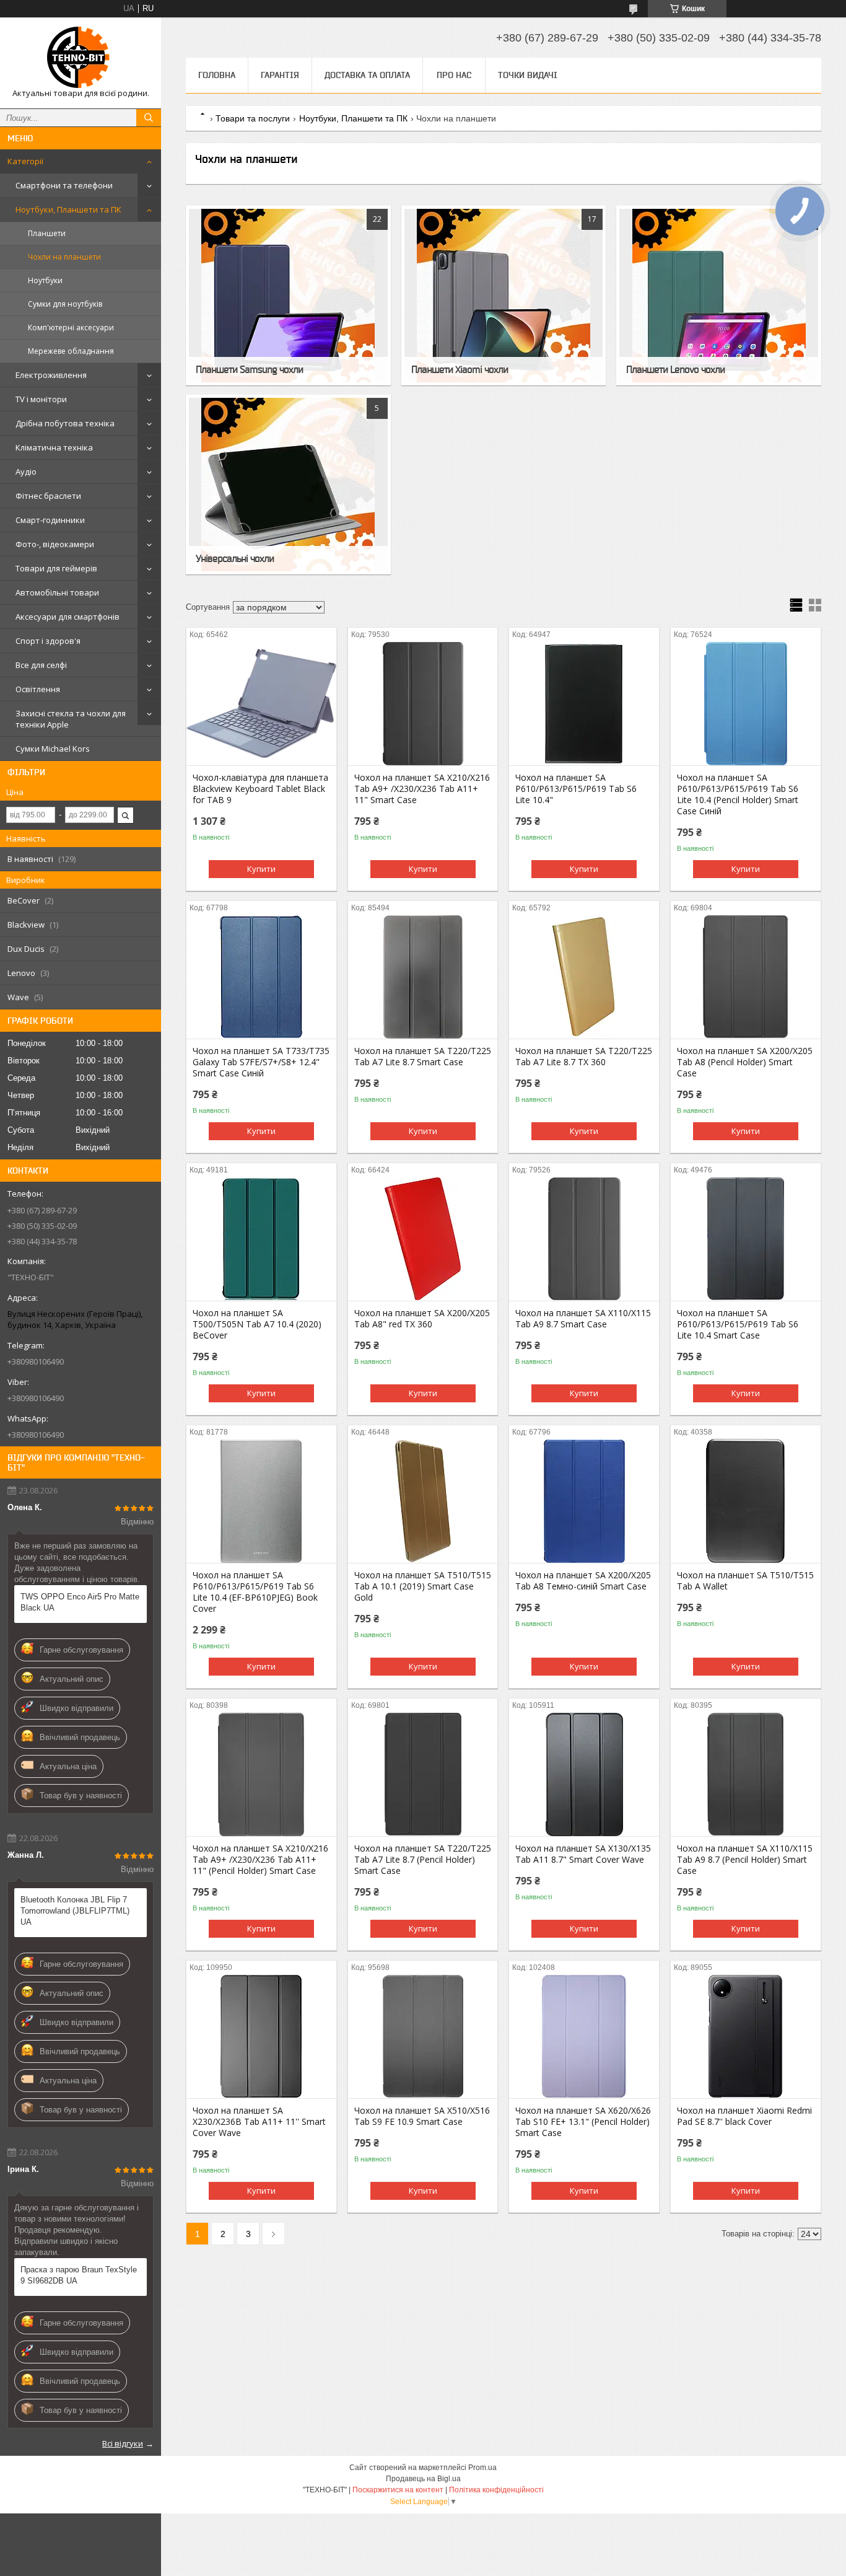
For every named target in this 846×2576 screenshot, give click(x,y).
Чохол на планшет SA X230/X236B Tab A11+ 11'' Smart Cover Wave (259, 2122)
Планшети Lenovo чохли (675, 369)
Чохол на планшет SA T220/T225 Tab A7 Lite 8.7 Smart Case (423, 1057)
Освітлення (38, 689)
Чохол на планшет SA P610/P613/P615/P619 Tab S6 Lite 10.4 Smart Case (738, 1324)
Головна (217, 75)
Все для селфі (41, 665)
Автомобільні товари (57, 592)
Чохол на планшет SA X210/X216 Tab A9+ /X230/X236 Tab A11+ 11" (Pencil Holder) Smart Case (260, 1860)
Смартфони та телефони (64, 185)
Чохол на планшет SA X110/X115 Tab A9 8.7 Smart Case (583, 1319)
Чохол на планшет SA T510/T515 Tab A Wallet (745, 1581)
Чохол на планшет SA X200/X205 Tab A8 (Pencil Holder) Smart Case (745, 1062)
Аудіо (26, 472)
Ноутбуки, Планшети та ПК (68, 209)
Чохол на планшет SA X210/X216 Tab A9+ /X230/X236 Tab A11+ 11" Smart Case (422, 789)
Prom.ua (482, 2468)
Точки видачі (528, 75)
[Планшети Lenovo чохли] (719, 296)
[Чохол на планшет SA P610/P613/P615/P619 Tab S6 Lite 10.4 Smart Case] (746, 1239)
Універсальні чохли (235, 558)
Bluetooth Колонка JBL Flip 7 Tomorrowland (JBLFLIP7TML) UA (75, 1911)
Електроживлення (51, 375)
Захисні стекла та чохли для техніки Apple (71, 719)
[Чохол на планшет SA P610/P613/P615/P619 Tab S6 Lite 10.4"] (584, 703)
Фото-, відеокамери (55, 544)
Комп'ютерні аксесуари (71, 327)
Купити (261, 869)
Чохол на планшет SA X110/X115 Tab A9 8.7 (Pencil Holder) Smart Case (745, 1860)
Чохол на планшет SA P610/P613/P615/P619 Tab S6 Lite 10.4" (576, 789)
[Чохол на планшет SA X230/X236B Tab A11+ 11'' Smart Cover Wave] (261, 2036)
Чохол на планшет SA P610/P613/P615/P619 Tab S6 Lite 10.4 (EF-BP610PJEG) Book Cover (255, 1592)
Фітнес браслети (48, 496)
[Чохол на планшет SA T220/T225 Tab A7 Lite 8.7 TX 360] (584, 977)
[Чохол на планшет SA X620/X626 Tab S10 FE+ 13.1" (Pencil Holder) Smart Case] (584, 2036)
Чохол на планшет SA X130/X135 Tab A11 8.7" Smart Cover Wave (583, 1854)
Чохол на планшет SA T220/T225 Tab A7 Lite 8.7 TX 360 (584, 1057)
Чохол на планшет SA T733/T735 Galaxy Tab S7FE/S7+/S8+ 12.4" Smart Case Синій (261, 1062)
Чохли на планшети (64, 257)
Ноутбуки (45, 280)
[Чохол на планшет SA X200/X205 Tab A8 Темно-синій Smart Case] (584, 1501)
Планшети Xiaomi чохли (460, 369)
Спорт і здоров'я (48, 641)
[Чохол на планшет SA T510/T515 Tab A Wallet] (746, 1501)
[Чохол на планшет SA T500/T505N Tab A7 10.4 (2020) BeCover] (261, 1239)
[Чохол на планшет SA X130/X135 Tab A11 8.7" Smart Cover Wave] (584, 1774)
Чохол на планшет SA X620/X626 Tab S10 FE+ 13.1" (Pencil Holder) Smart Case (583, 2122)
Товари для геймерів (56, 568)
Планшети (47, 233)
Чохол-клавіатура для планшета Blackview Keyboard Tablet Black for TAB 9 (260, 789)
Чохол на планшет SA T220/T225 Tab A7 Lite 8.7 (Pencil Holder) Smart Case (423, 1860)
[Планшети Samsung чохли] (288, 296)
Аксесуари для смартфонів (68, 617)
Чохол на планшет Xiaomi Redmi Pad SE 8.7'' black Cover (744, 2116)
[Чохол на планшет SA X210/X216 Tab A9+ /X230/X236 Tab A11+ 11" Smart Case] (423, 703)
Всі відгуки (123, 2443)
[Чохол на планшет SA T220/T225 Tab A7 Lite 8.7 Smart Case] (423, 977)
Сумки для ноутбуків (65, 304)
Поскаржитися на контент (398, 2490)
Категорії (25, 161)
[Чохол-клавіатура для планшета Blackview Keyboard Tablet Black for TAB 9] (261, 703)
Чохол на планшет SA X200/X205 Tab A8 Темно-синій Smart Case (583, 1581)
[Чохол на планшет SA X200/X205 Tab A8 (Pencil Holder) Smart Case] (746, 977)
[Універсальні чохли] (288, 485)
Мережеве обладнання (71, 351)
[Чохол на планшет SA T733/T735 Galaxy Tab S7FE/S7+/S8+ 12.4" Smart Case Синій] (261, 977)
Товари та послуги (253, 118)
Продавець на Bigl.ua (423, 2479)
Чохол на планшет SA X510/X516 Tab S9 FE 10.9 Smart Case (422, 2116)
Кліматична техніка (54, 447)
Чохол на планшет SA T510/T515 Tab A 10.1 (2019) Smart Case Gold (423, 1586)
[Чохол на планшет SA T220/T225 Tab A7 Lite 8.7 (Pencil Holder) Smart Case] (423, 1774)
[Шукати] (149, 118)
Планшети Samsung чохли (249, 369)
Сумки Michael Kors (53, 749)
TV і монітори (41, 399)
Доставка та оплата (367, 75)
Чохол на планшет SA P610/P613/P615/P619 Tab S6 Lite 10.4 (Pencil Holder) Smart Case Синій (738, 794)
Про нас (454, 75)
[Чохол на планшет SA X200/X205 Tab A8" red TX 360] (423, 1239)
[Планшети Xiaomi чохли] (504, 296)
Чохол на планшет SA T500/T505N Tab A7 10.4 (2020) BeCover (257, 1324)
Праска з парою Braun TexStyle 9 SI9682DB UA (79, 2275)
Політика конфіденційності (496, 2490)
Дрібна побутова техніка (65, 423)
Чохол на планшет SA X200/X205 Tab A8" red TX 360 (422, 1319)
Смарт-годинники (50, 520)
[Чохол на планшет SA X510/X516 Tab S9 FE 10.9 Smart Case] (423, 2036)
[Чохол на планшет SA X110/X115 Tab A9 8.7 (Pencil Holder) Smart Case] (746, 1774)
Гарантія (280, 75)
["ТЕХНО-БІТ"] (81, 57)
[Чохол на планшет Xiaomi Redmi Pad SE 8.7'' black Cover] (746, 2036)
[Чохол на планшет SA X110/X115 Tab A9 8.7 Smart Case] (584, 1239)
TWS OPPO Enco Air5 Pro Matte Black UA (80, 1602)
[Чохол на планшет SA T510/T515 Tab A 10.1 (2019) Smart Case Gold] (423, 1501)
